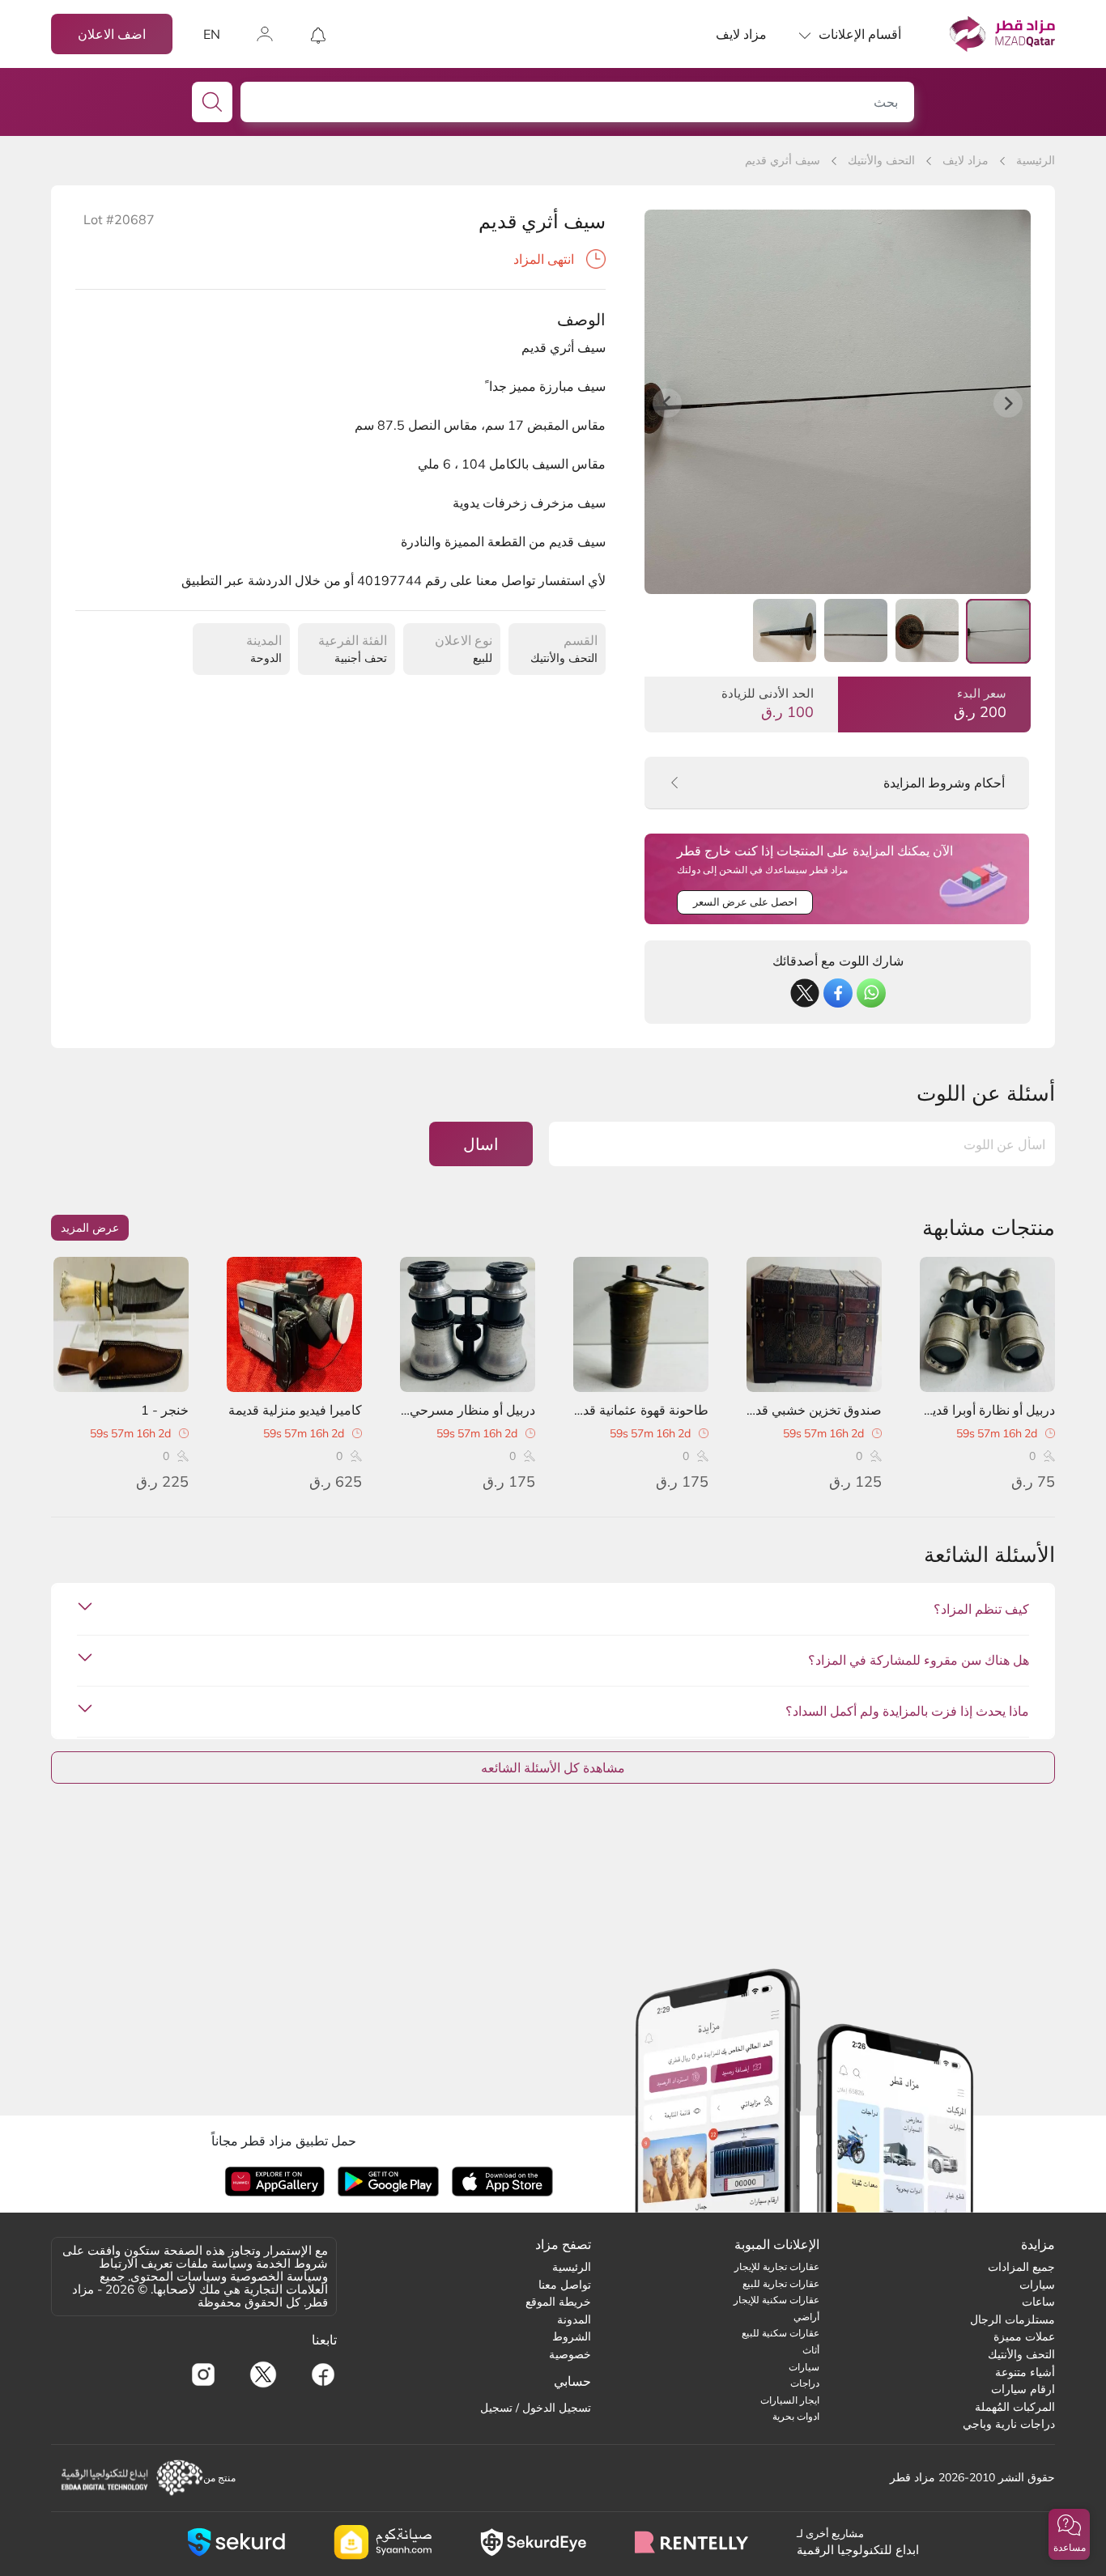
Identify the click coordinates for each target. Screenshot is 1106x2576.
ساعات (1038, 2302)
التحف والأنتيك (881, 160)
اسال (481, 1144)
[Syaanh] (383, 2542)
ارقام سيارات (1023, 2389)
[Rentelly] (691, 2542)
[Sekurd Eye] (533, 2542)
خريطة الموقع (558, 2302)
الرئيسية (1036, 160)
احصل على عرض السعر (745, 902)
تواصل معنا (565, 2285)
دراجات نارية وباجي (1009, 2424)
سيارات (1037, 2285)
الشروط (572, 2336)
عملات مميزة (1024, 2336)
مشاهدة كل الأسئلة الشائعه (553, 1768)
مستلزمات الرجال (1012, 2319)
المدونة (574, 2319)
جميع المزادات (1021, 2267)
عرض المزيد (90, 1228)
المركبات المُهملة (1015, 2407)
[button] (1069, 2534)
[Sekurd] (236, 2542)
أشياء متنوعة (1025, 2372)
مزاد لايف (741, 34)
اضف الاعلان (112, 34)
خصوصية (570, 2354)
